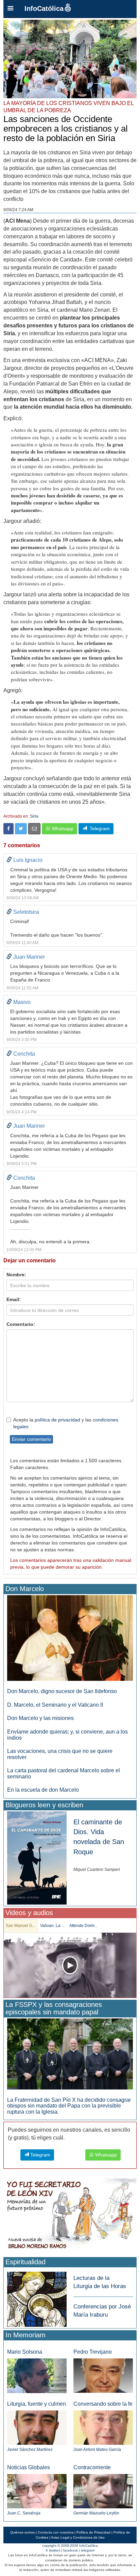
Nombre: (16, 1275)
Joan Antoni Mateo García (97, 2450)
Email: (14, 1299)
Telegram (98, 829)
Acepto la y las (66, 1423)
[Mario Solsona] (37, 2375)
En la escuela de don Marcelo (43, 1790)
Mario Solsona (25, 2352)
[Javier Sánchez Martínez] (37, 2427)
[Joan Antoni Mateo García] (103, 2427)
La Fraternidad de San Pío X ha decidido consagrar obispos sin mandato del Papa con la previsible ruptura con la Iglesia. (69, 2106)
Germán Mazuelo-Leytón (96, 2513)
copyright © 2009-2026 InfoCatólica (70, 2546)
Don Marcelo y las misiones (40, 1718)
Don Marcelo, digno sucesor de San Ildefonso (62, 1691)
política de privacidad (57, 1420)
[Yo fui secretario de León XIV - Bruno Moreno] (70, 2215)
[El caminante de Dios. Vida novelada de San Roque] (37, 1858)
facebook (71, 2550)
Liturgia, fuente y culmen (37, 2404)
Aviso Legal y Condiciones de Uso (78, 2537)
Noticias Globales (29, 2467)
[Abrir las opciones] (11, 9)
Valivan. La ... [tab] (52, 1926)
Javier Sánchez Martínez (30, 2450)
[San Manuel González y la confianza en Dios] (70, 1965)
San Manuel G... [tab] (21, 1926)
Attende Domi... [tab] (83, 1926)
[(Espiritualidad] (37, 2297)
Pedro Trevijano (93, 2352)
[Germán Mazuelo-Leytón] (103, 2491)
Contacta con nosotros (56, 2532)
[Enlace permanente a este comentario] (9, 860)
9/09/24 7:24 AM (18, 210)
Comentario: (21, 1324)
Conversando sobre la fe (103, 2404)
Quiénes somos (22, 2532)
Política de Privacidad (93, 2532)
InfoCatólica (44, 8)
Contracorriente (92, 2467)
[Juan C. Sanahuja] (37, 2491)
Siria (34, 816)
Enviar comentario (31, 1439)
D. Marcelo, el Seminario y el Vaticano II (55, 1705)
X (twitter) (53, 2550)
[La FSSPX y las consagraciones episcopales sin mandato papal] (70, 2054)
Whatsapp (62, 829)
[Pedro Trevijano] (103, 2375)
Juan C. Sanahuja (24, 2513)
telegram (88, 2550)
